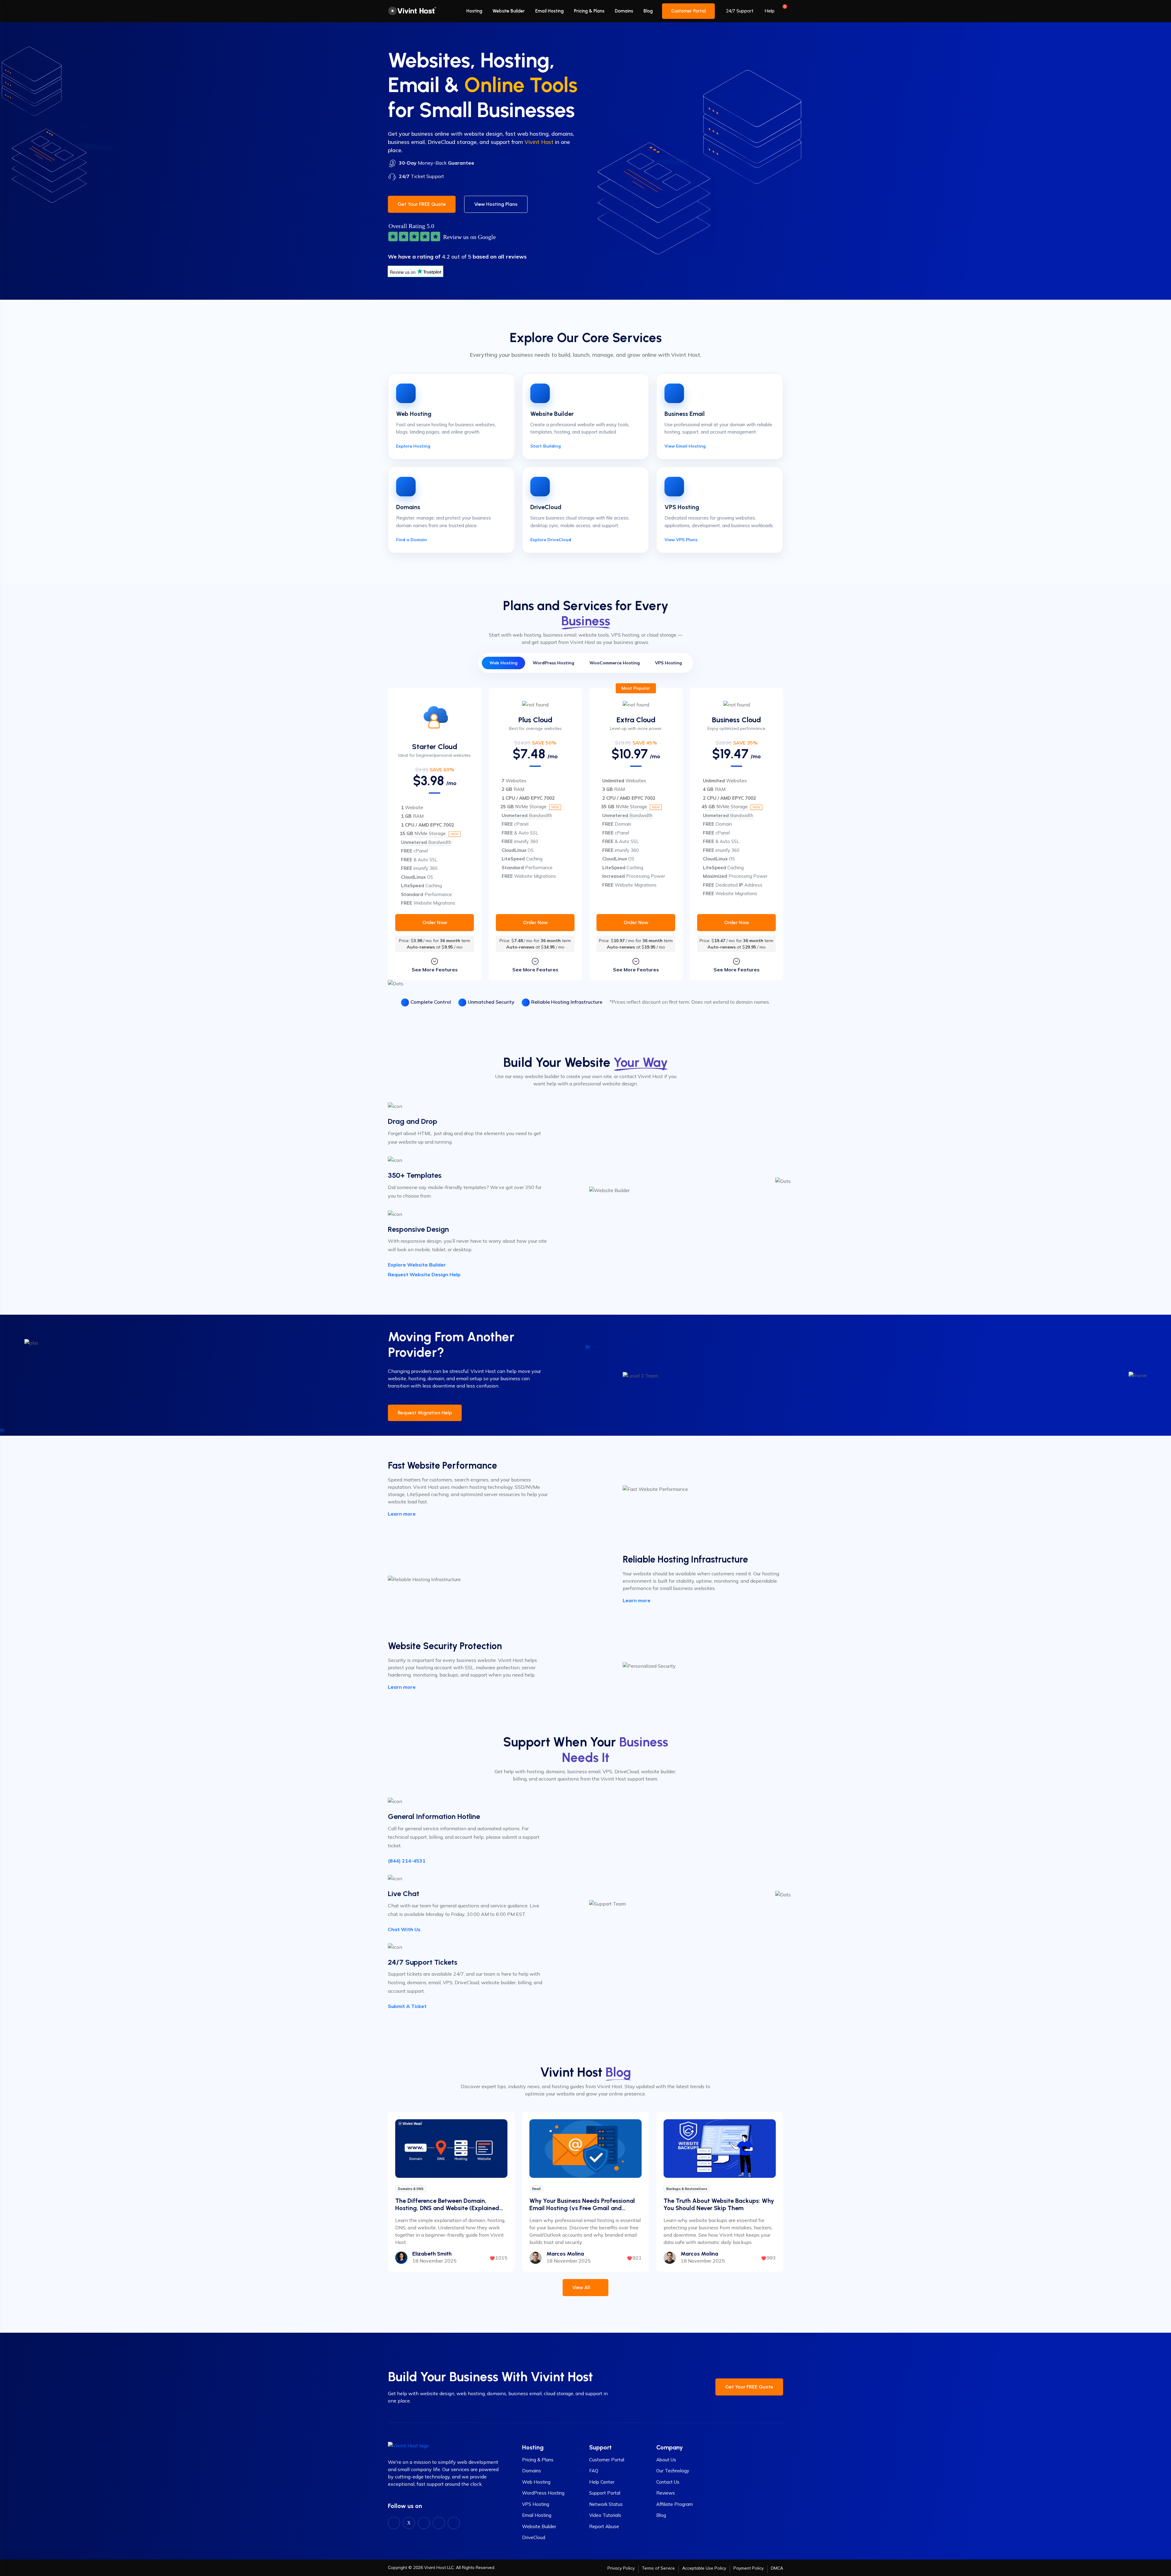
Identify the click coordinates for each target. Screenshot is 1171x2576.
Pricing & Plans (589, 11)
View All (582, 2287)
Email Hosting (549, 11)
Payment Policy (748, 2568)
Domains (624, 11)
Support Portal (605, 2493)
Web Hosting (536, 2482)
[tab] (503, 663)
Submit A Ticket (407, 2006)
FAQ (594, 2471)
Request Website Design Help (424, 1274)
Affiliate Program (675, 2504)
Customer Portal (688, 11)
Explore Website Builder (417, 1265)
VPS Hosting (536, 2504)
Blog (648, 11)
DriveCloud (534, 2537)
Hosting (474, 11)
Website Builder (509, 11)
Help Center (602, 2482)
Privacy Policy (621, 2568)
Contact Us (668, 2482)
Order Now (435, 922)
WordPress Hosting (543, 2493)
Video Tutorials (605, 2515)
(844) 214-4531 (407, 1861)
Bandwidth (426, 842)
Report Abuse (604, 2526)
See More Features (435, 970)
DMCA (777, 2568)
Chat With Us (404, 1929)
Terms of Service (658, 2568)
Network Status (606, 2504)
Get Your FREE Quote (422, 204)
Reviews (666, 2493)
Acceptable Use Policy (704, 2568)
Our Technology (673, 2471)
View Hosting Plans (496, 204)
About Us (666, 2460)
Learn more (402, 1514)
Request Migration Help (425, 1413)
